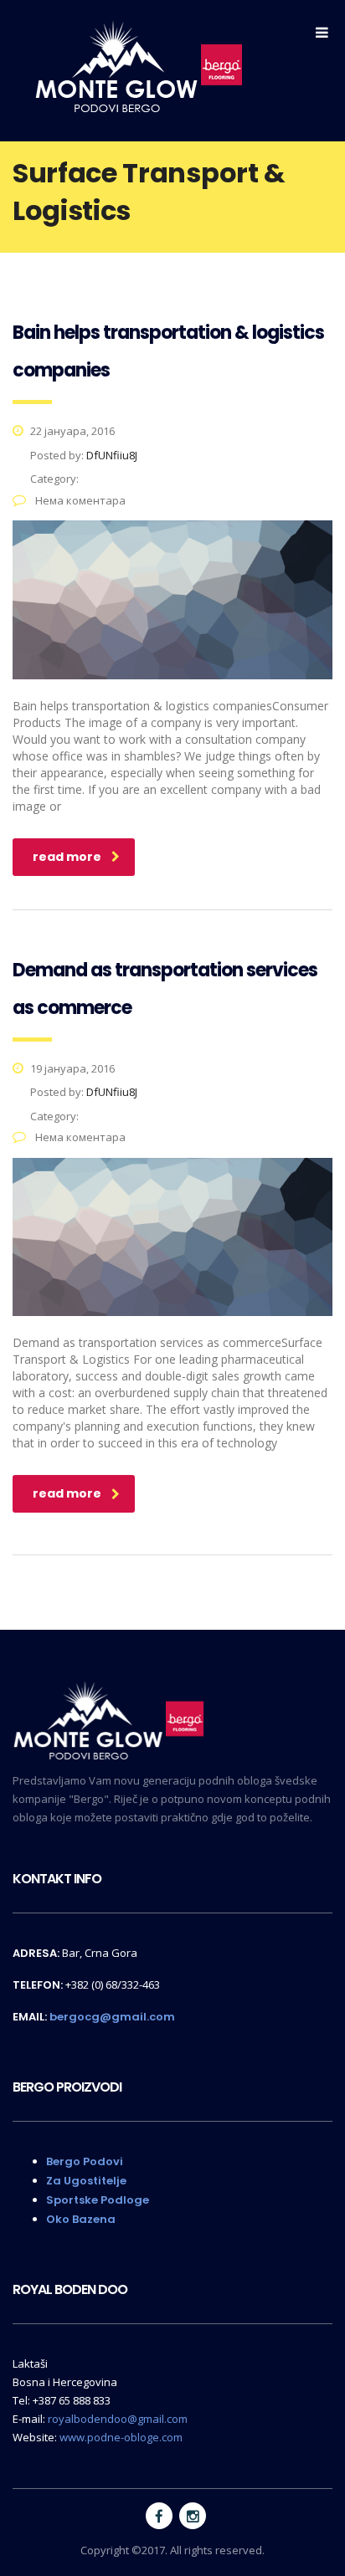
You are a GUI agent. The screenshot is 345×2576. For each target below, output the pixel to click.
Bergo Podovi (85, 2161)
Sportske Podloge (98, 2200)
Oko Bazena (81, 2219)
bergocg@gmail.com (112, 2017)
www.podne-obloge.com (121, 2437)
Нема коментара (79, 500)
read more (67, 857)
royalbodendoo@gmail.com (118, 2419)
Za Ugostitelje (86, 2181)
